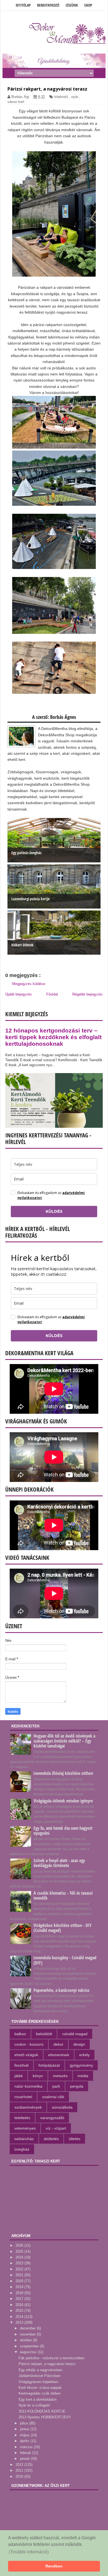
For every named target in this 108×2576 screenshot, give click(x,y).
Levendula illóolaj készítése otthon (63, 1773)
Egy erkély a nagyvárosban (40, 2370)
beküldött (44, 2034)
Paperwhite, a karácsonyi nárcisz (61, 1990)
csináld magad (75, 2034)
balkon (20, 2034)
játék (19, 2076)
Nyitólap (23, 5)
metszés (60, 2076)
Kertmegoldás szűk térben (40, 2393)
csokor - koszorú (29, 2044)
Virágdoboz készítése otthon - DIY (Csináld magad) (63, 1928)
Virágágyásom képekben (38, 2382)
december (28, 2328)
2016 (20, 2305)
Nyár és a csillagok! (34, 2405)
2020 (20, 2281)
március (27, 2447)
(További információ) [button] (29, 2552)
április (25, 2441)
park (56, 2086)
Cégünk (72, 5)
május (25, 2435)
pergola (77, 2086)
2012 (20, 2465)
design (79, 2044)
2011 (20, 2470)
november (28, 2334)
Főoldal (52, 994)
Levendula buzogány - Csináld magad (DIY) (65, 1960)
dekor (58, 2044)
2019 (20, 2287)
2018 (20, 2293)
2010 (20, 2476)
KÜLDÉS (54, 1211)
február (26, 2453)
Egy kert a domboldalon (38, 2399)
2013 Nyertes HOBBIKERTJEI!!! (45, 2417)
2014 (20, 2317)
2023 (20, 2263)
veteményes (25, 2128)
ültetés (74, 2139)
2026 (20, 2245)
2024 (20, 2257)
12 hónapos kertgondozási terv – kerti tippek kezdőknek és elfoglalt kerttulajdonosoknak (53, 1037)
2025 (20, 2251)
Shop (88, 5)
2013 (20, 2322)
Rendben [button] (54, 2566)
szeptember (30, 2346)
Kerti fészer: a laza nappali (40, 2388)
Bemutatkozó (48, 5)
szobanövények (28, 2107)
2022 (20, 2269)
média (83, 2076)
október (26, 2340)
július (25, 2423)
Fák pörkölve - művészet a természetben (52, 2358)
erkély (84, 2055)
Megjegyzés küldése (29, 984)
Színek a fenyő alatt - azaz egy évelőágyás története (59, 1863)
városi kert (16, 102)
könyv (38, 2076)
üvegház (22, 2149)
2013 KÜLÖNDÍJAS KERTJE (42, 2411)
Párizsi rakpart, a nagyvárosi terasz (47, 2364)
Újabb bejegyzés (19, 994)
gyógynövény (81, 2065)
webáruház (24, 2139)
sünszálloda (62, 2107)
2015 (20, 2311)
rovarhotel (23, 2097)
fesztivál (21, 2065)
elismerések (59, 2055)
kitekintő (61, 97)
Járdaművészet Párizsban (39, 2376)
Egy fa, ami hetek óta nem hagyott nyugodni (63, 1831)
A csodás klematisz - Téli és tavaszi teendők (63, 1895)
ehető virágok (26, 2055)
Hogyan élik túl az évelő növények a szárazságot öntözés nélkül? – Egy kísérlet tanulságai (64, 1741)
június (25, 2429)
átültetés (51, 2139)
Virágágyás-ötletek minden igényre (63, 1801)
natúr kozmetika (28, 2086)
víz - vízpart (56, 2128)
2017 (20, 2299)
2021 (20, 2275)
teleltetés (22, 2118)
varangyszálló (52, 2118)
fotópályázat (49, 2065)
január (25, 2459)
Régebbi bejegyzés (88, 994)
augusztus (29, 2352)
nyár (75, 97)
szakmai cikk (53, 2097)
